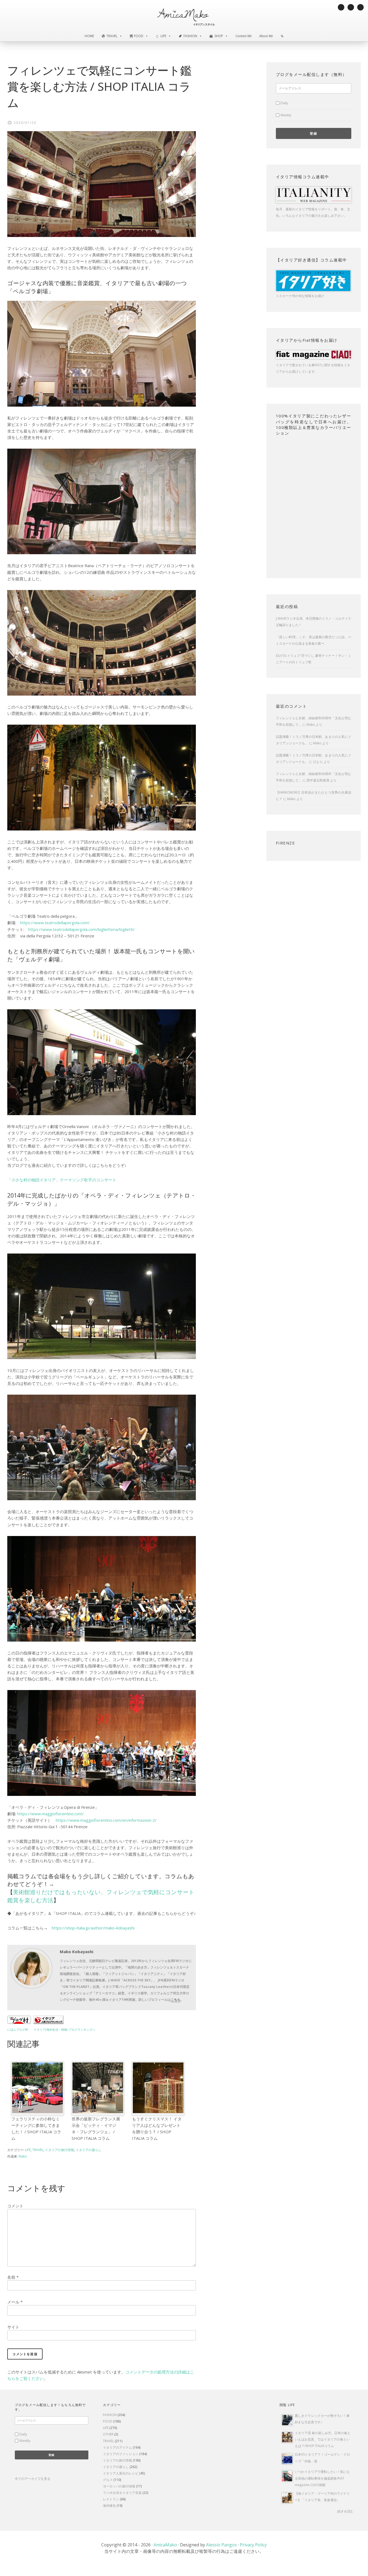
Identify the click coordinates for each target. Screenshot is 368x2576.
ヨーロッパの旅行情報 (119, 2486)
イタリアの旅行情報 (60, 2150)
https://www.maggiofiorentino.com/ (51, 1814)
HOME (89, 36)
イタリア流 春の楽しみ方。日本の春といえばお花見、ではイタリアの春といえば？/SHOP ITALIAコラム (323, 2439)
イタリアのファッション (121, 2454)
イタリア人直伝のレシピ (121, 2473)
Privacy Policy (253, 2545)
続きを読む (345, 2511)
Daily (284, 103)
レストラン (111, 2499)
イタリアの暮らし (89, 2150)
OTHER (108, 2434)
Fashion (190, 36)
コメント (15, 2206)
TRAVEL (38, 2150)
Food (139, 36)
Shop (219, 36)
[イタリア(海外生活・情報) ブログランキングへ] (48, 2022)
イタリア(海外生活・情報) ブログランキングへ (65, 2030)
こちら (176, 2000)
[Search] (282, 36)
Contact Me (244, 36)
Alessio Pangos (221, 2545)
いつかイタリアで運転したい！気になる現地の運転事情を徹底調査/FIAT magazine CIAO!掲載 (322, 2478)
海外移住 (109, 2506)
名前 (13, 2277)
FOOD (108, 2421)
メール (15, 2302)
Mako (311, 725)
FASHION (110, 2415)
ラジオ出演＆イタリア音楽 (122, 2493)
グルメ (108, 2480)
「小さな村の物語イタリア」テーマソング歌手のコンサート (62, 1180)
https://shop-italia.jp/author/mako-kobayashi (93, 1928)
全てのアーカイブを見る (33, 2479)
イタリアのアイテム (117, 2447)
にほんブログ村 (18, 2030)
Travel (112, 36)
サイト (13, 2327)
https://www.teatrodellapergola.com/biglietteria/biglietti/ (81, 929)
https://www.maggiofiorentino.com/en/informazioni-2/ (106, 1820)
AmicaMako (165, 2545)
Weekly (286, 115)
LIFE (28, 2150)
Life (163, 36)
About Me (266, 36)
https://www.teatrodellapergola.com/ (55, 923)
